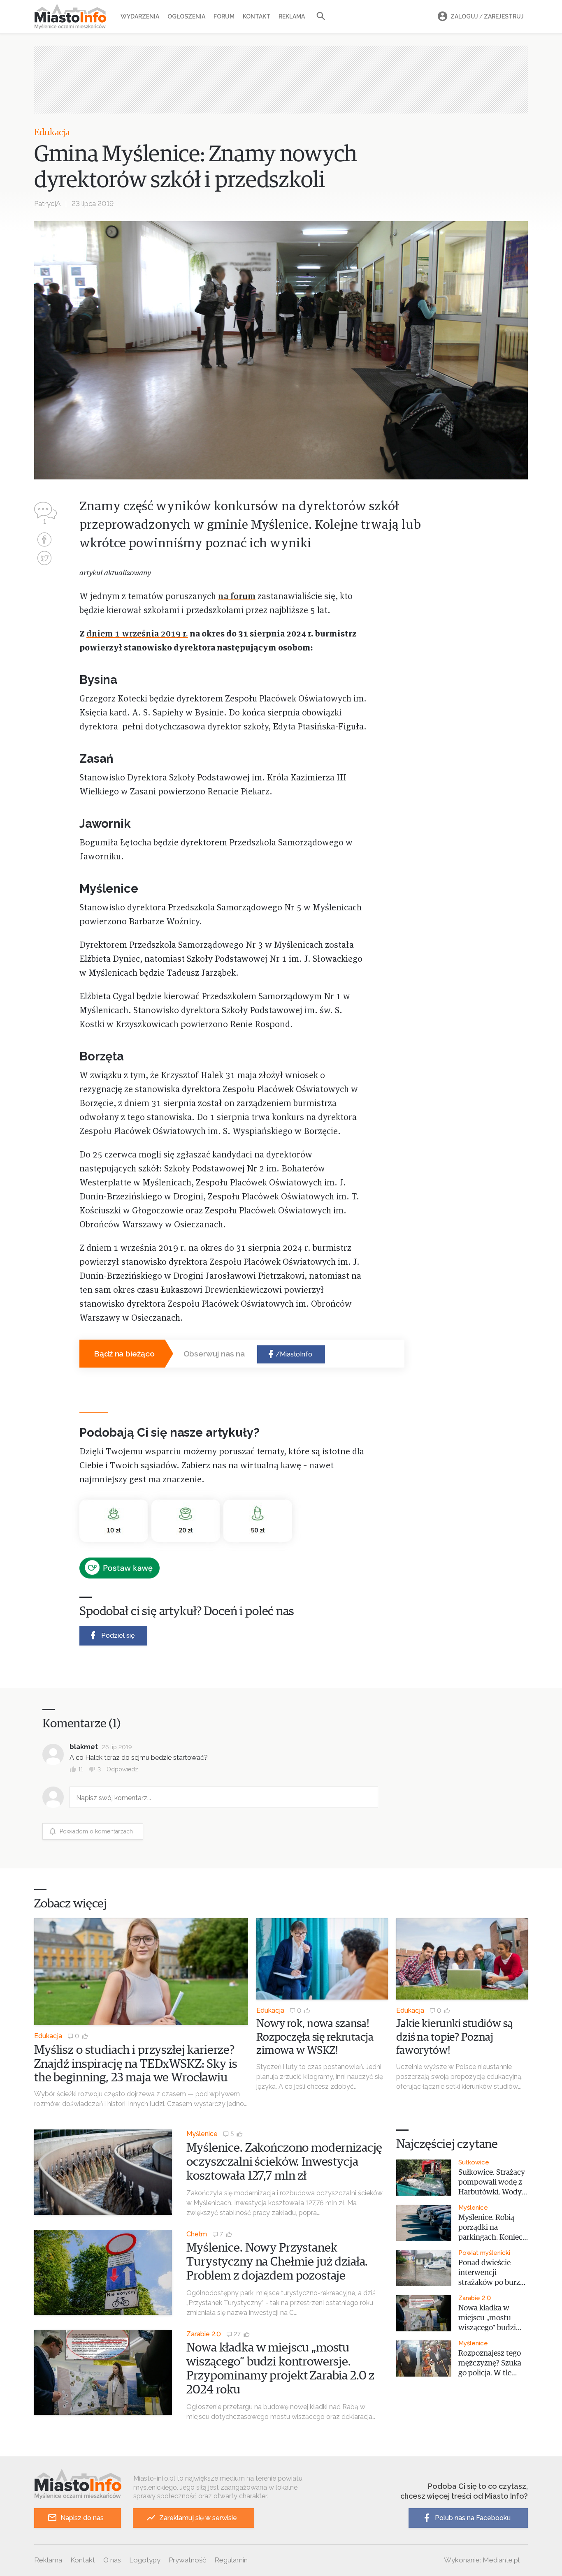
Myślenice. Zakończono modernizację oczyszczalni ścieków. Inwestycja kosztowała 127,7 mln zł (284, 2162)
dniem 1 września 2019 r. (137, 634)
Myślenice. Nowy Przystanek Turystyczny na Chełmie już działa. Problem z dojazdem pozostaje (277, 2262)
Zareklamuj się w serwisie (198, 2518)
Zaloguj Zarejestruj (487, 16)
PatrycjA (47, 204)
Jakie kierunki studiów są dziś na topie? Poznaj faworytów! (455, 2037)
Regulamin (231, 2560)
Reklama (292, 16)
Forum (224, 16)
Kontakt (257, 16)
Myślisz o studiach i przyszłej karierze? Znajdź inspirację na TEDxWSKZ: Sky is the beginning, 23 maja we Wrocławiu (136, 2064)
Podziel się (118, 1635)
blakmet (84, 1747)
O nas (112, 2560)
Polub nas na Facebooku (473, 2518)
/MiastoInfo (294, 1354)
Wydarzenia (140, 16)
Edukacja (52, 133)
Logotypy (145, 2560)
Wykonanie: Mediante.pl (482, 2560)
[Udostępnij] (44, 540)
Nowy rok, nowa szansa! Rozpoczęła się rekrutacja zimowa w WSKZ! (315, 2037)
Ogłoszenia (186, 16)
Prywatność (187, 2560)
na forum (237, 597)
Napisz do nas (82, 2518)
